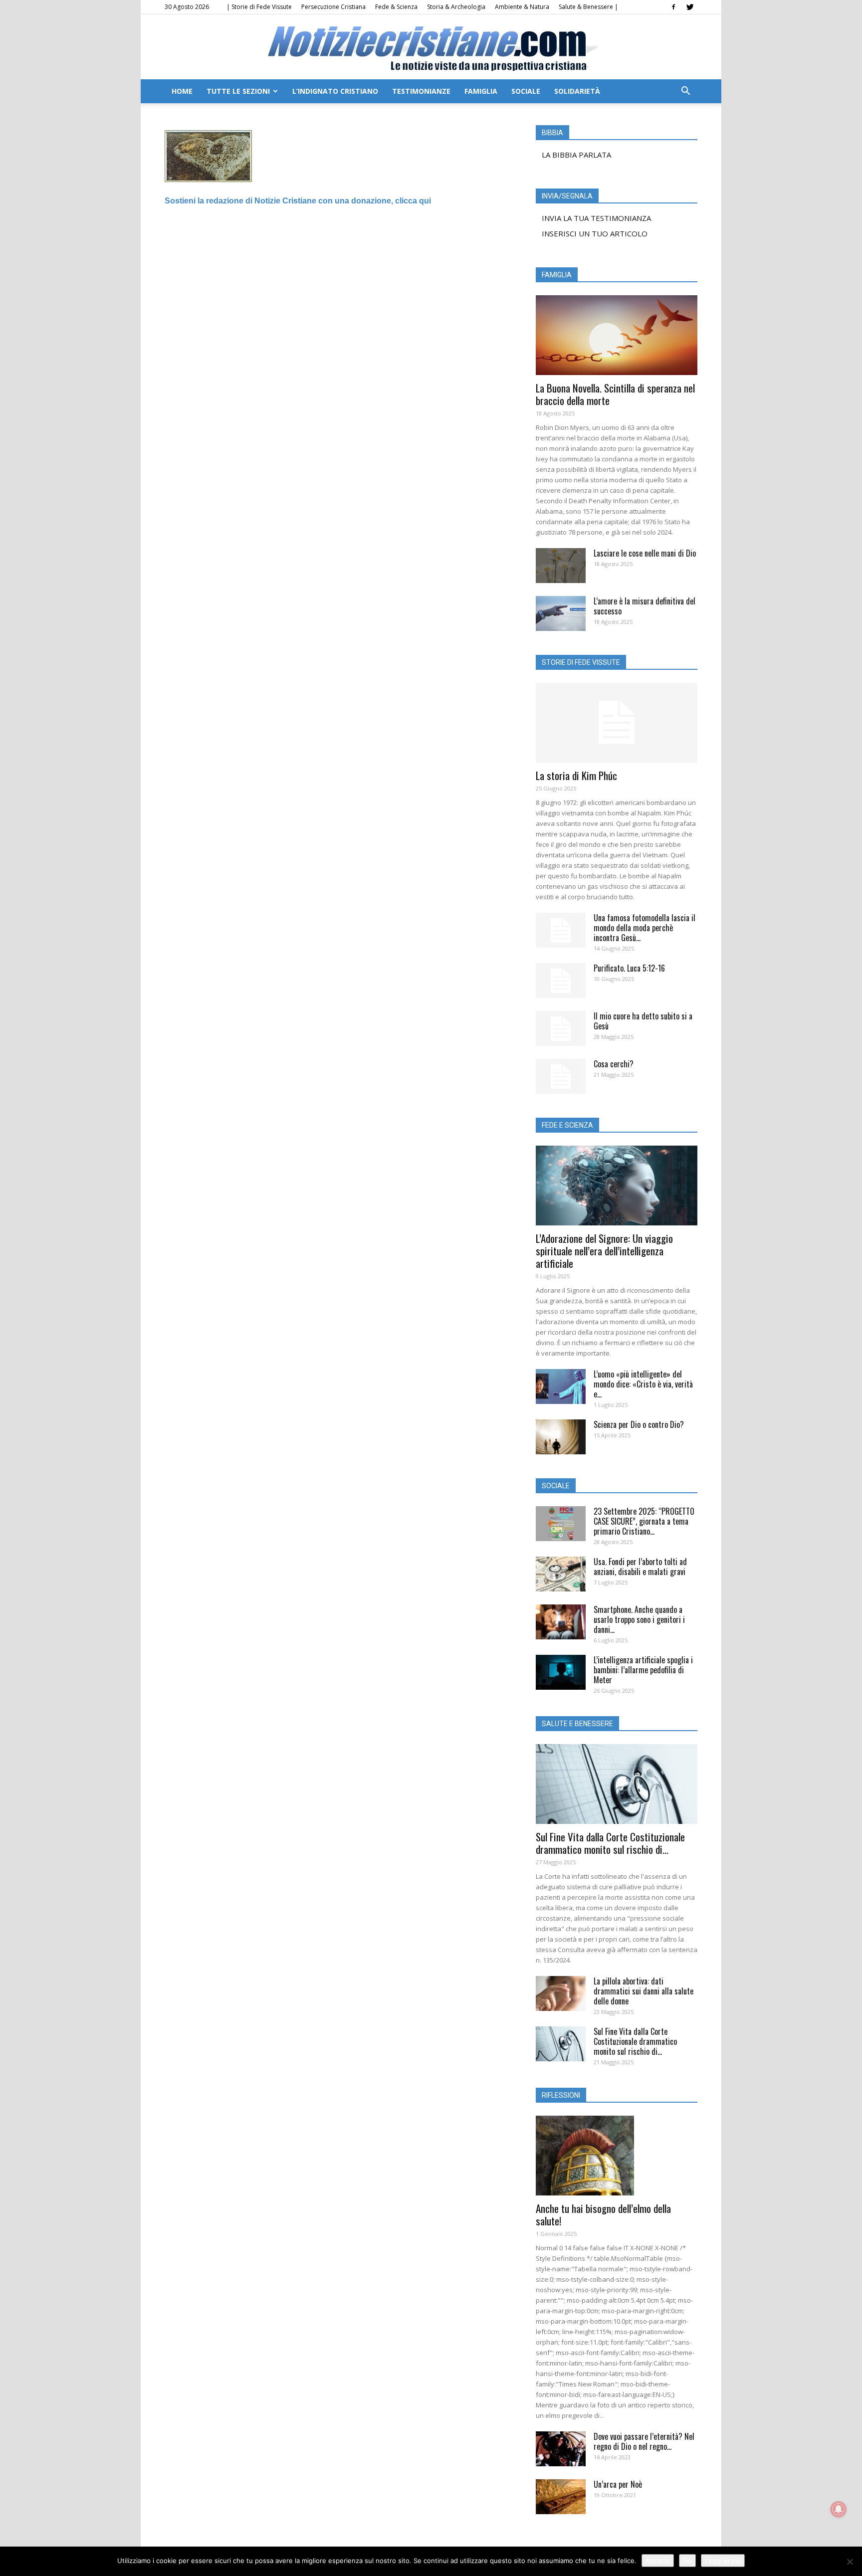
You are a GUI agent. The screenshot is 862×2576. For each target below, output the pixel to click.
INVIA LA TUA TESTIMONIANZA (596, 218)
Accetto (658, 2561)
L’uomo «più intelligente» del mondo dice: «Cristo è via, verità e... (643, 1384)
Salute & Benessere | (588, 7)
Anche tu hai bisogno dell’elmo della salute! (603, 2214)
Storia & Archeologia (456, 7)
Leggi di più (723, 2561)
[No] (850, 2562)
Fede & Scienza (396, 7)
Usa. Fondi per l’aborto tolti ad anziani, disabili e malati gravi (640, 1567)
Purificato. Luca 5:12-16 (629, 968)
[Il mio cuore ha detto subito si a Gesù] (561, 1028)
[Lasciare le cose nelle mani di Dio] (561, 566)
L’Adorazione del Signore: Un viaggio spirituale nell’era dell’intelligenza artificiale (604, 1251)
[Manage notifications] (839, 2509)
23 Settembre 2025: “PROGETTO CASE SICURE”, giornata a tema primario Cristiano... (644, 1521)
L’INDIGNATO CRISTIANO (335, 91)
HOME (182, 91)
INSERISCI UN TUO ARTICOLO (595, 233)
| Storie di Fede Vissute (259, 7)
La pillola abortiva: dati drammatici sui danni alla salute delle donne (644, 1991)
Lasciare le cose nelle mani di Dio (645, 553)
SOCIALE (526, 91)
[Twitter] (690, 7)
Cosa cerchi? (614, 1064)
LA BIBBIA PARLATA (576, 155)
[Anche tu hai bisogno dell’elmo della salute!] (617, 2156)
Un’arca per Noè (618, 2484)
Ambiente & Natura (522, 7)
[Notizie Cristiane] (431, 48)
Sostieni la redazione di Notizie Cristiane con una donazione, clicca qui (298, 201)
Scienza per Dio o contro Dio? (639, 1424)
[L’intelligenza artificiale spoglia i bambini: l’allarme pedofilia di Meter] (561, 1672)
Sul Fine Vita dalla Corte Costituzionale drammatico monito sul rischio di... (610, 1843)
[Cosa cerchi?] (561, 1076)
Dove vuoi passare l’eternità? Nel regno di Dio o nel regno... (644, 2441)
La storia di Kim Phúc (576, 775)
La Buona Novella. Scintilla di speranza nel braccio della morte (615, 394)
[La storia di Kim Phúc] (617, 723)
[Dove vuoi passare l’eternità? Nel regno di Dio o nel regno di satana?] (561, 2449)
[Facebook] (673, 7)
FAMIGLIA (481, 91)
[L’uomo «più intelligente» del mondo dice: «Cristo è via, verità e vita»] (561, 1387)
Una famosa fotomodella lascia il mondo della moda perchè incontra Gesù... (645, 928)
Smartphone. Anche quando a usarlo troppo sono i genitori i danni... (639, 1619)
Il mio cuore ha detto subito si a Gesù (643, 1021)
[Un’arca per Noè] (561, 2497)
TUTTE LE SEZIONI (238, 91)
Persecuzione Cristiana (333, 7)
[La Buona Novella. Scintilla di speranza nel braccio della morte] (617, 335)
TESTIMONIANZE (421, 91)
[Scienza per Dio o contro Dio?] (561, 1437)
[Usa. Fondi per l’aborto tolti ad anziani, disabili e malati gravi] (561, 1574)
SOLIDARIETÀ (577, 91)
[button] (685, 92)
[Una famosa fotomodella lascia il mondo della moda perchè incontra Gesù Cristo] (561, 930)
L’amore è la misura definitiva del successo (645, 606)
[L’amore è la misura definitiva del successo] (561, 613)
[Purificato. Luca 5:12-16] (561, 981)
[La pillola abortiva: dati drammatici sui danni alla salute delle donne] (561, 1993)
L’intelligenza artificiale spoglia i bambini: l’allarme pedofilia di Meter (643, 1670)
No (687, 2561)
